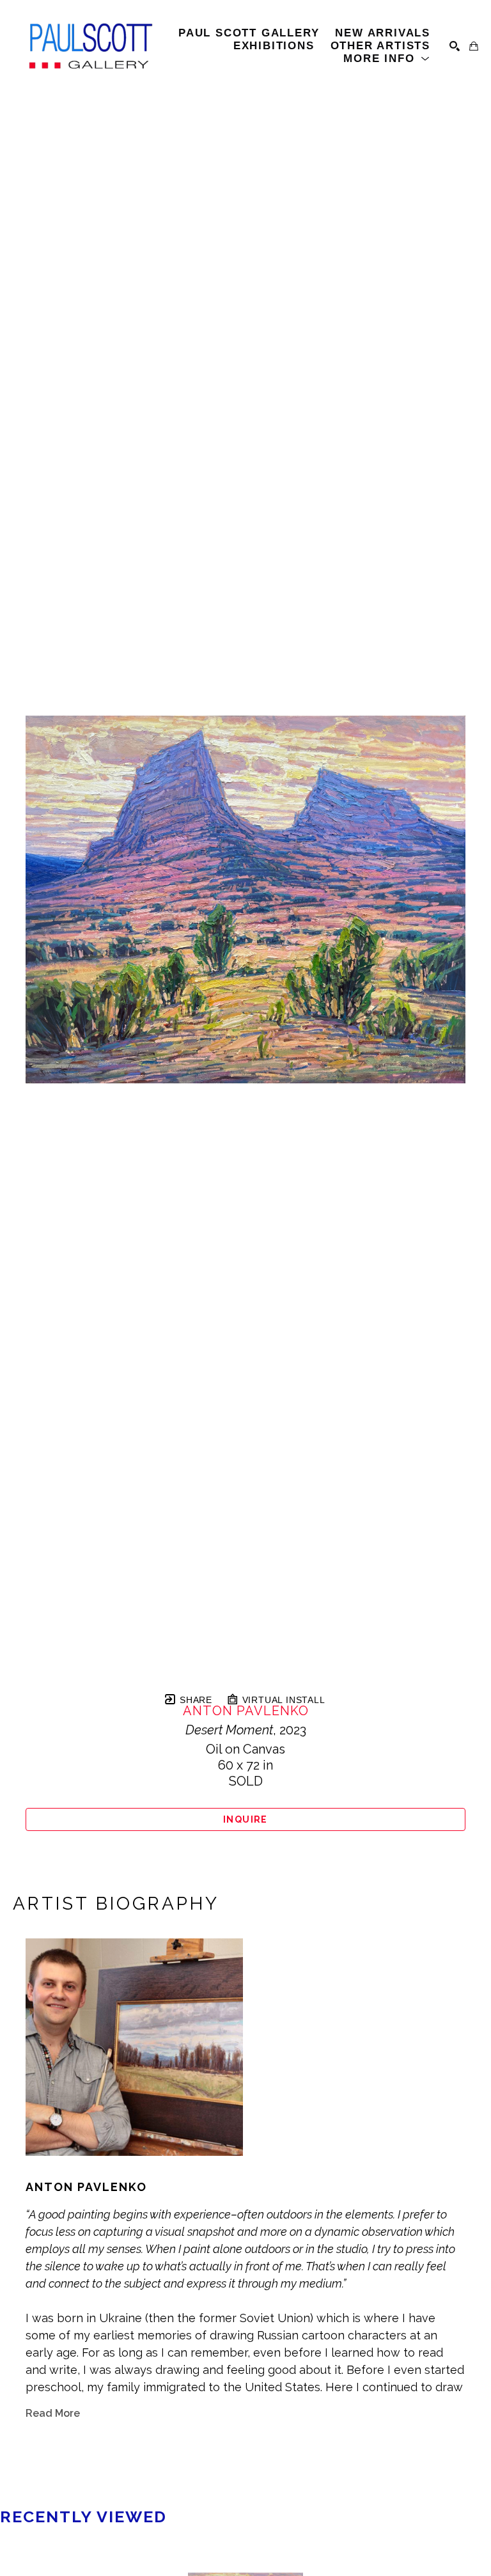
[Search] (455, 46)
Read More (53, 2413)
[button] (387, 59)
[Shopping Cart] (474, 46)
